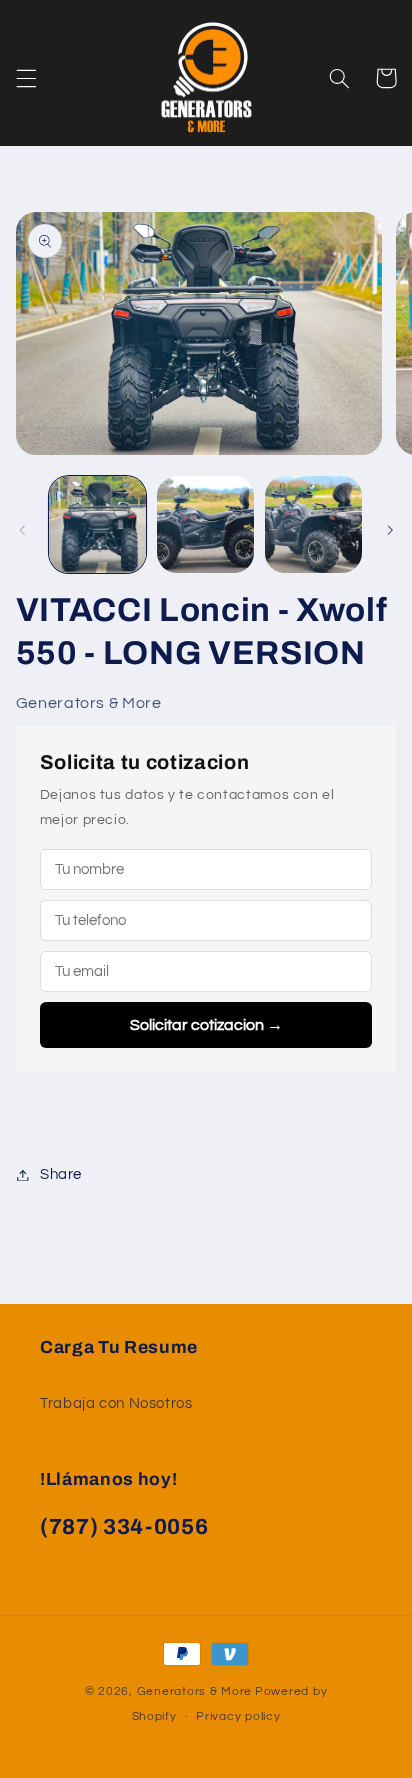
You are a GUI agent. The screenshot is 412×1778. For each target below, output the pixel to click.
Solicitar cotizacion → (206, 1025)
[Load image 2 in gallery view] (205, 524)
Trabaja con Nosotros (116, 1403)
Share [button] (61, 1174)
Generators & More (195, 1691)
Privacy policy (238, 1716)
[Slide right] (390, 530)
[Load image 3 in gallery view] (313, 524)
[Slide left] (22, 530)
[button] (26, 78)
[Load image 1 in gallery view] (97, 524)
